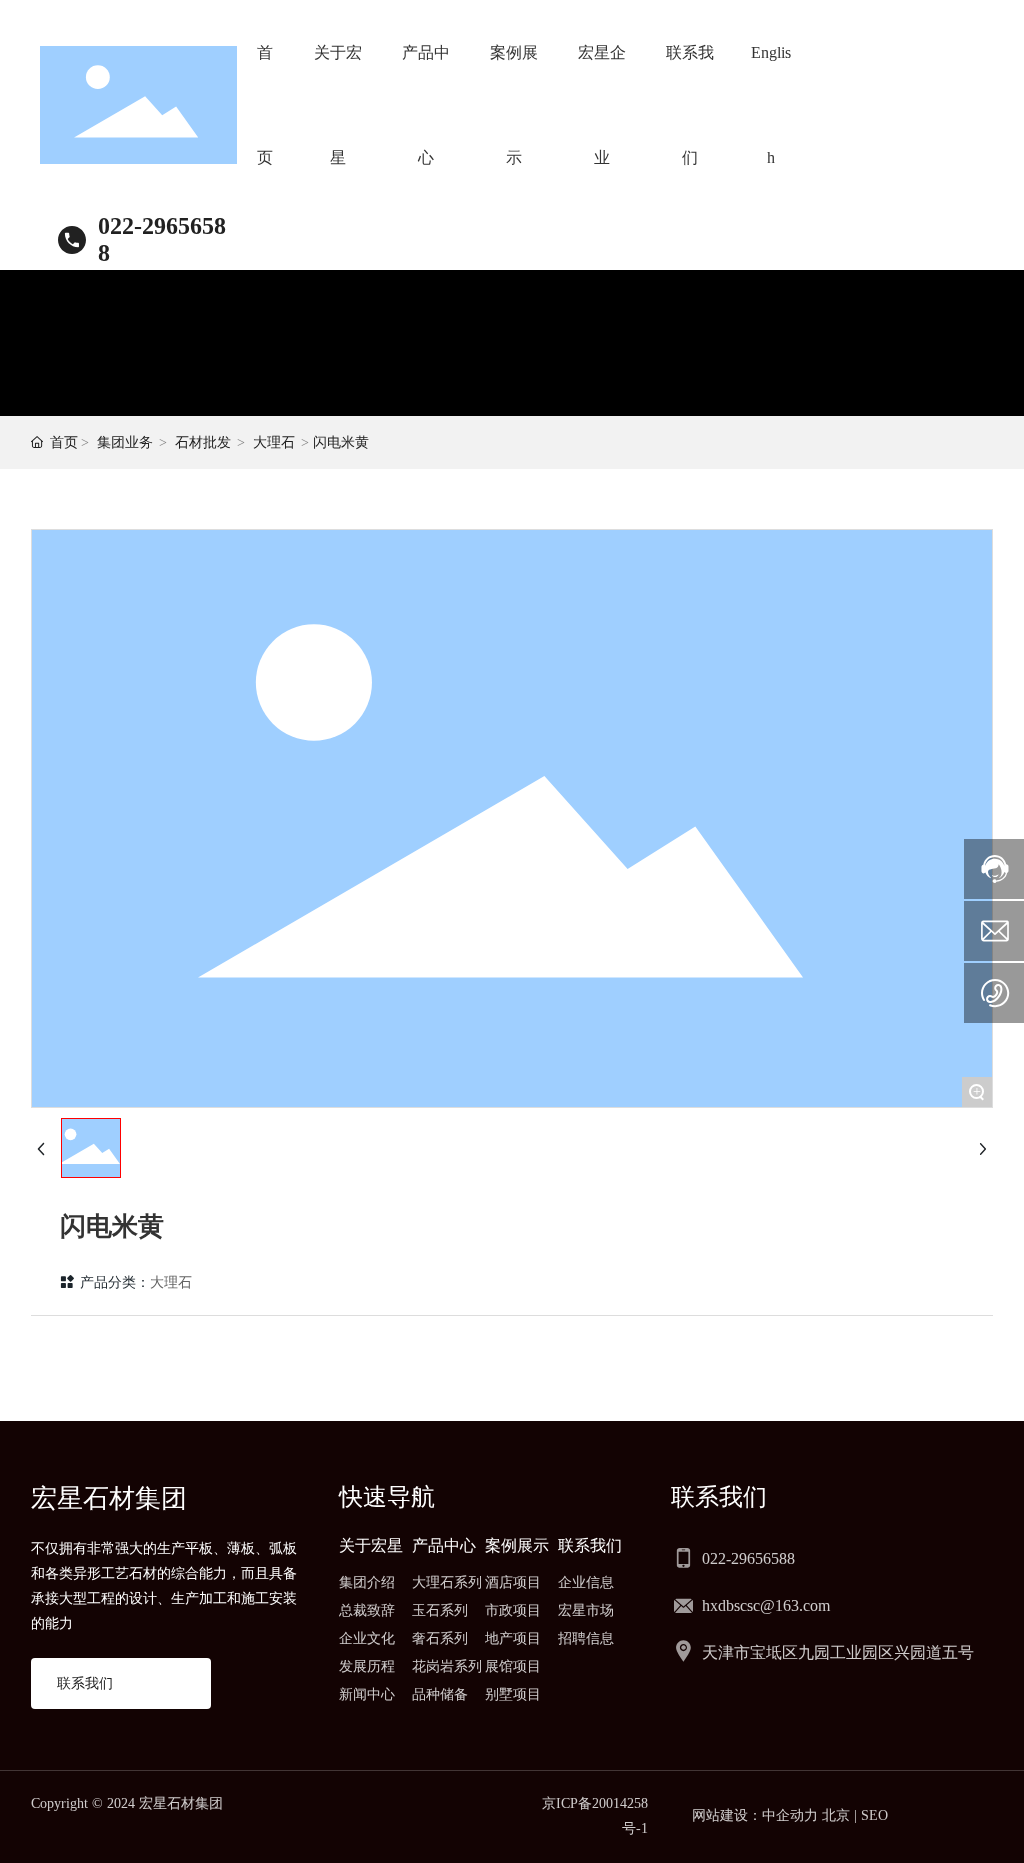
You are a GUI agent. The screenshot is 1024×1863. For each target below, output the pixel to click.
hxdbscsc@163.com (766, 1605)
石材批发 (203, 442)
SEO (874, 1815)
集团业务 (125, 442)
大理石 (274, 442)
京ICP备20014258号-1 (595, 1816)
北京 (836, 1815)
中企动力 (790, 1815)
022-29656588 (748, 1558)
